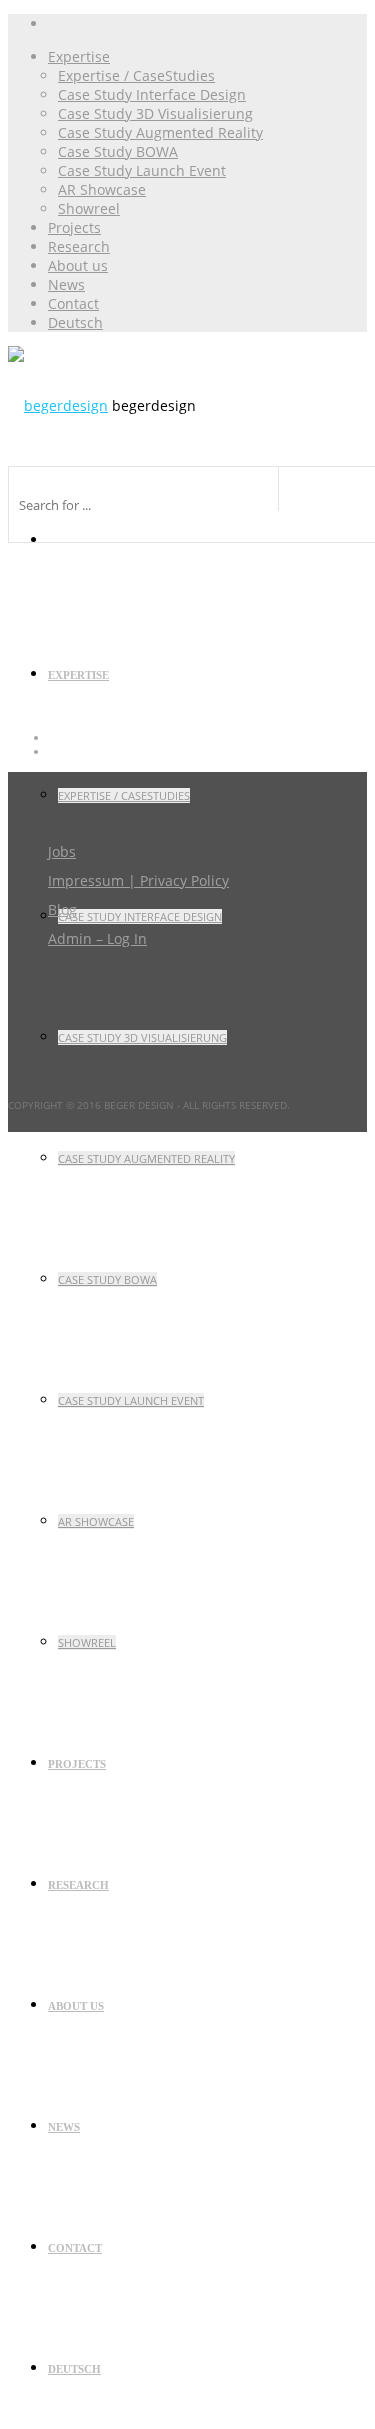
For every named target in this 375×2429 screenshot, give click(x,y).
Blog (62, 909)
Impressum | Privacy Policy (138, 880)
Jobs (62, 851)
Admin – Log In (97, 938)
